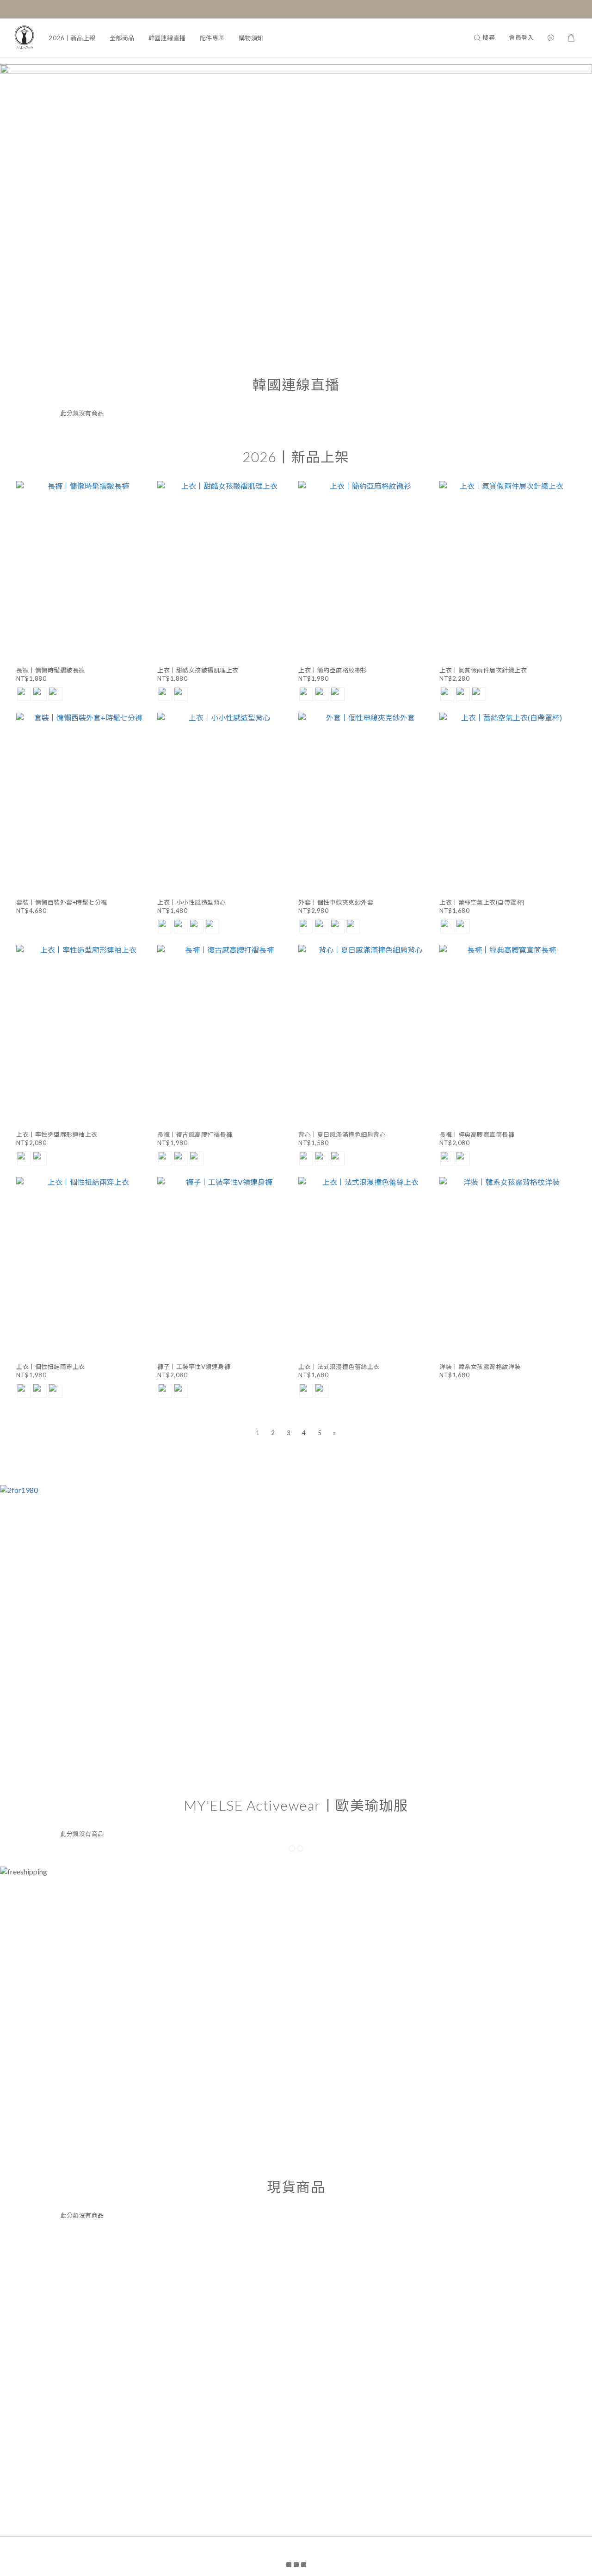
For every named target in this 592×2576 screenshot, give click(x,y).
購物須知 (251, 38)
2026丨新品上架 (72, 38)
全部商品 (122, 38)
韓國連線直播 (167, 38)
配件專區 (212, 38)
